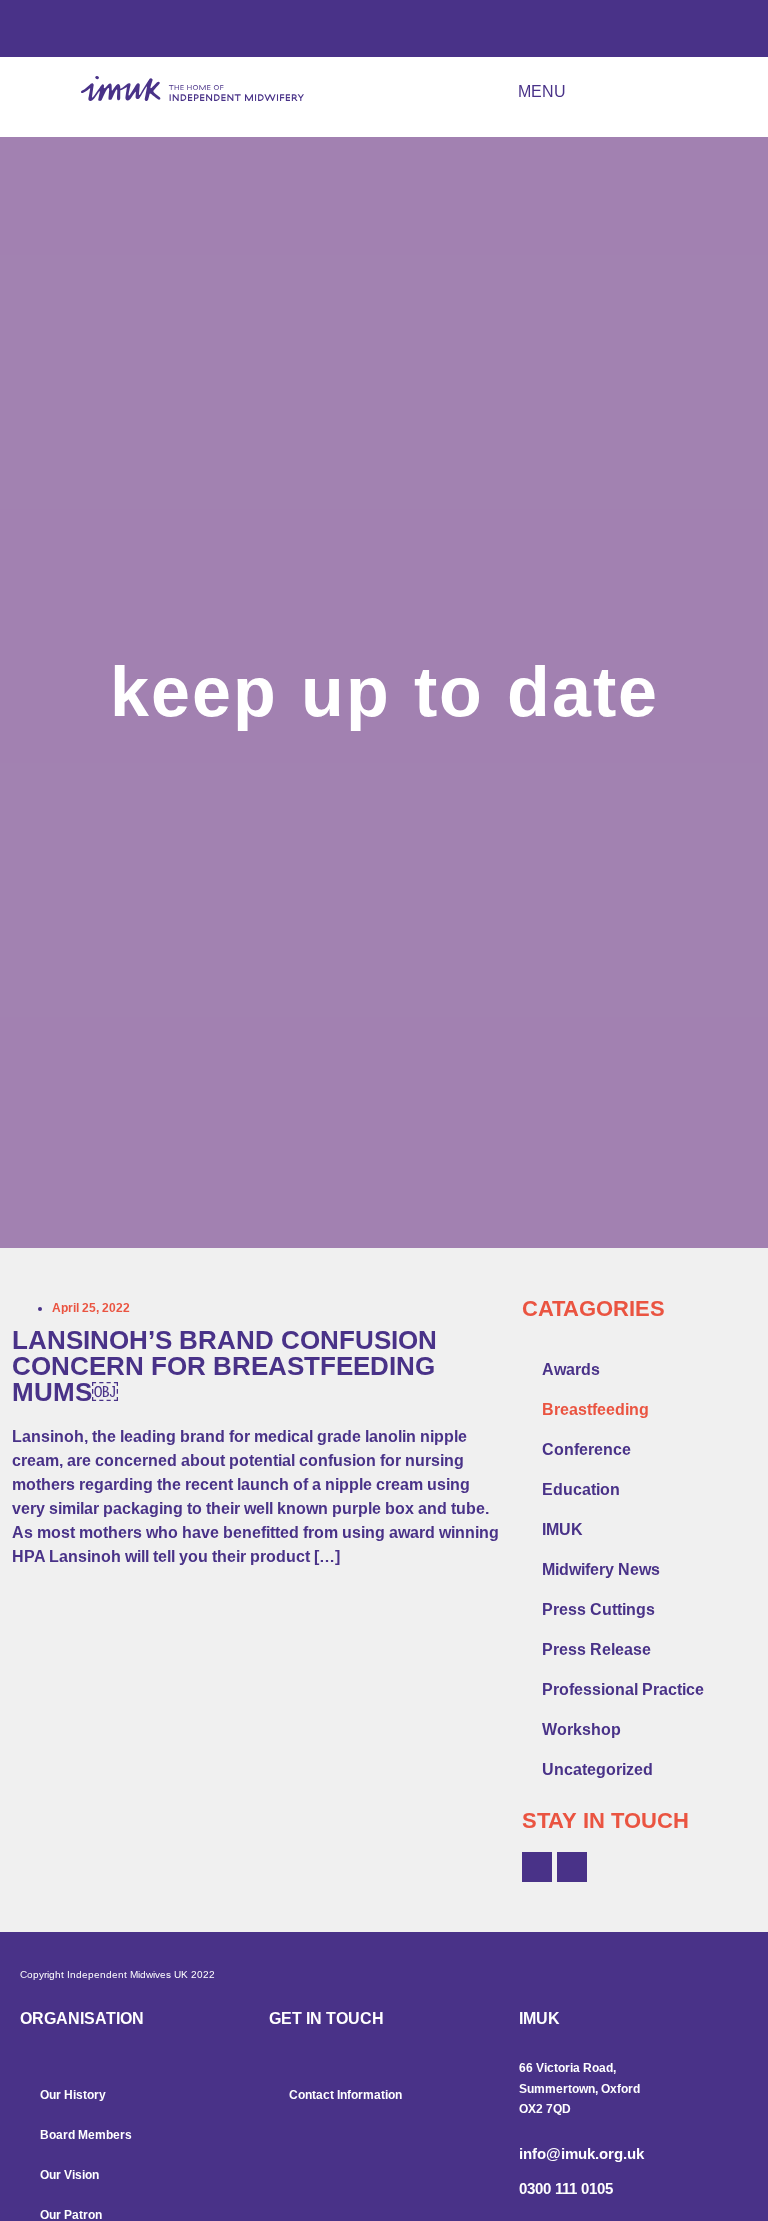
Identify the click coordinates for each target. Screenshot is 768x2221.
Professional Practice (623, 1689)
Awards (571, 1369)
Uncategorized (597, 1769)
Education (581, 1489)
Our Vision (69, 2175)
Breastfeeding (595, 1409)
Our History (73, 2095)
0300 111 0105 (566, 2188)
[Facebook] (537, 1867)
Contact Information (345, 2095)
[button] (600, 92)
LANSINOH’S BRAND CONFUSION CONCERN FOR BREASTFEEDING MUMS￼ (224, 1366)
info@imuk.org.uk (581, 2153)
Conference (586, 1449)
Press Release (596, 1649)
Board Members (86, 2135)
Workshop (581, 1729)
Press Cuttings (598, 1609)
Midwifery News (601, 1569)
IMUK (562, 1529)
